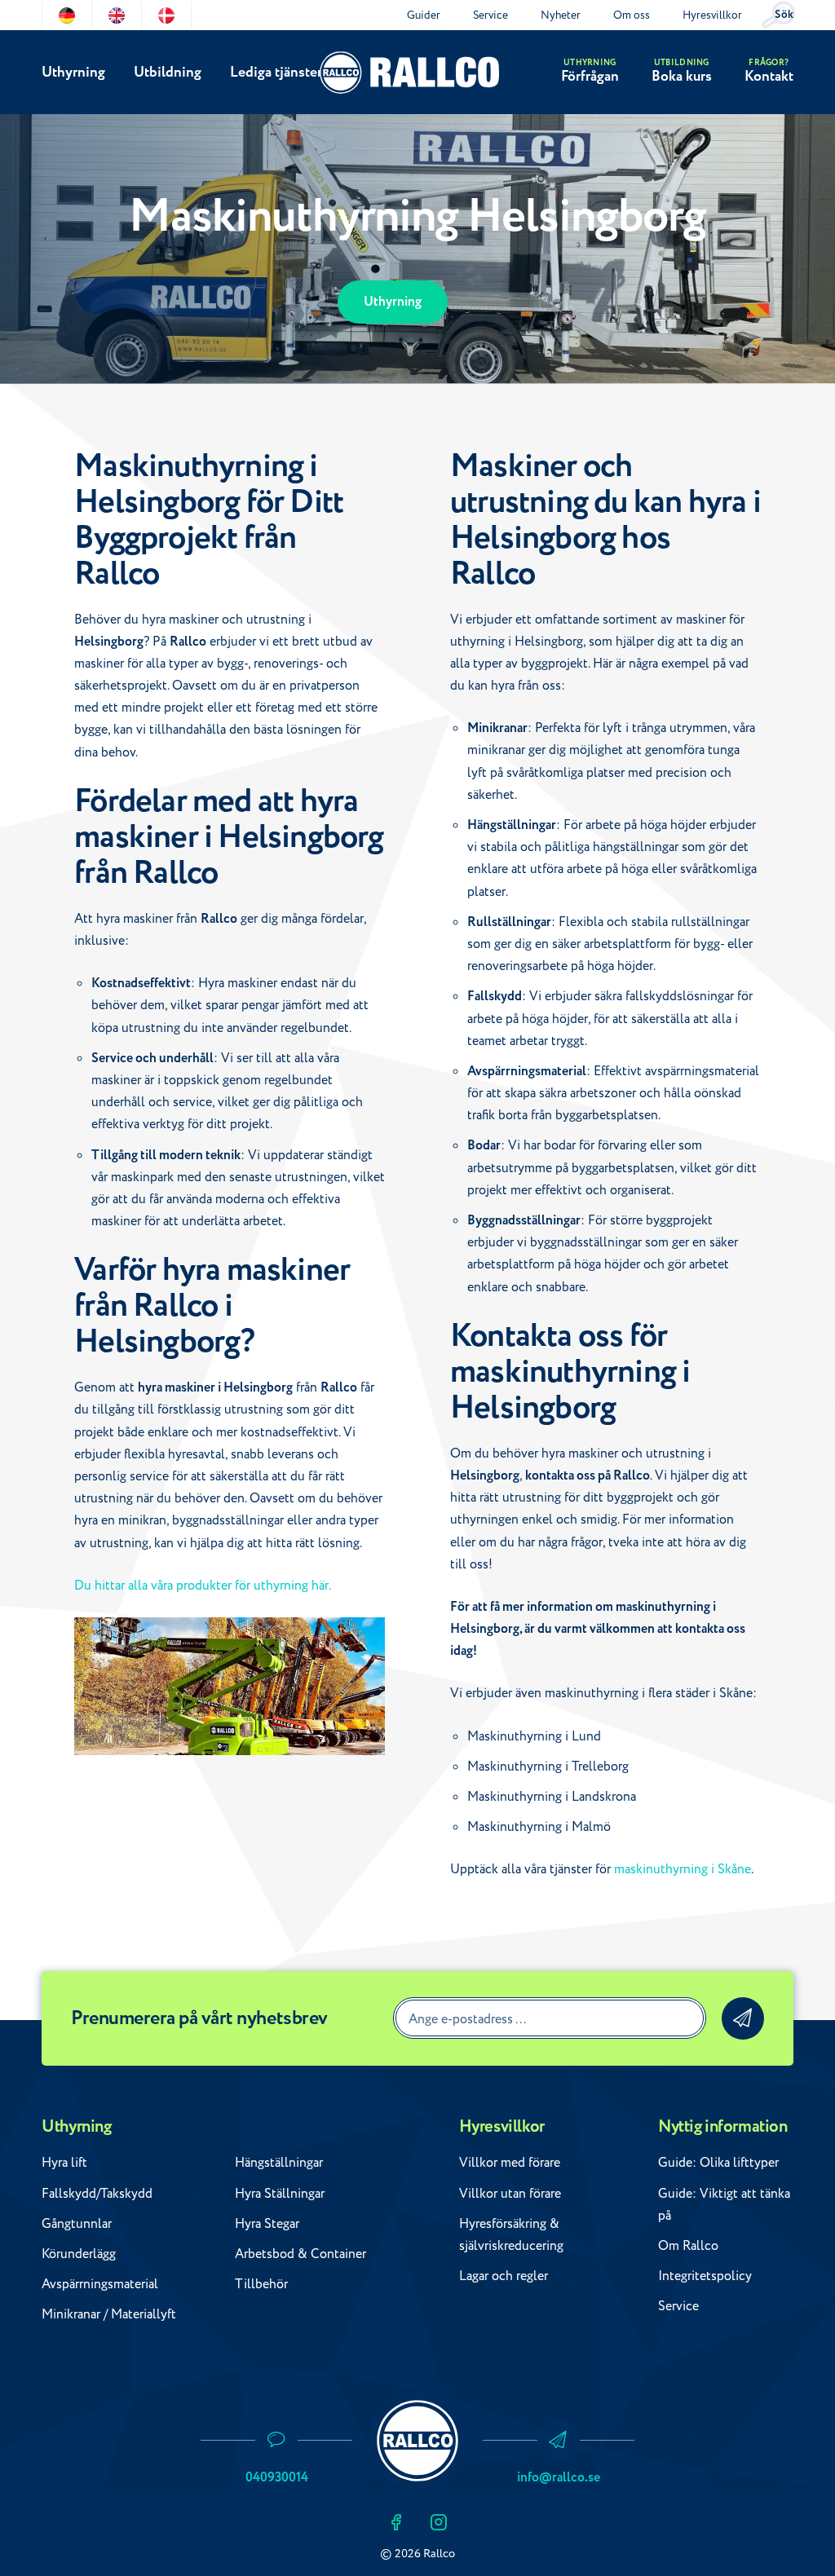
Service (490, 15)
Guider (424, 15)
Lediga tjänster (276, 72)
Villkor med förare (510, 2163)
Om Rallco (688, 2246)
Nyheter (561, 15)
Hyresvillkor (712, 15)
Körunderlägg (79, 2254)
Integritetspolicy (705, 2276)
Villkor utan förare (510, 2194)
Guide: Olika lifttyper (718, 2163)
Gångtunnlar (77, 2224)
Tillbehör (261, 2284)
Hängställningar (279, 2163)
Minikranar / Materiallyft (109, 2314)
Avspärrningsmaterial (100, 2284)
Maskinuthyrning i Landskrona (552, 1797)
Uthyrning (73, 72)
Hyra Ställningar (280, 2194)
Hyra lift (64, 2163)
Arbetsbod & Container (300, 2254)
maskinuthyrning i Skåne (683, 1869)
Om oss (632, 15)
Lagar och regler (504, 2276)
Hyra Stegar (267, 2224)
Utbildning (168, 72)
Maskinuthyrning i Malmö (539, 1827)
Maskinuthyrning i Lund (534, 1736)
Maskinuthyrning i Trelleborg (548, 1767)
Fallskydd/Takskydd (97, 2194)
